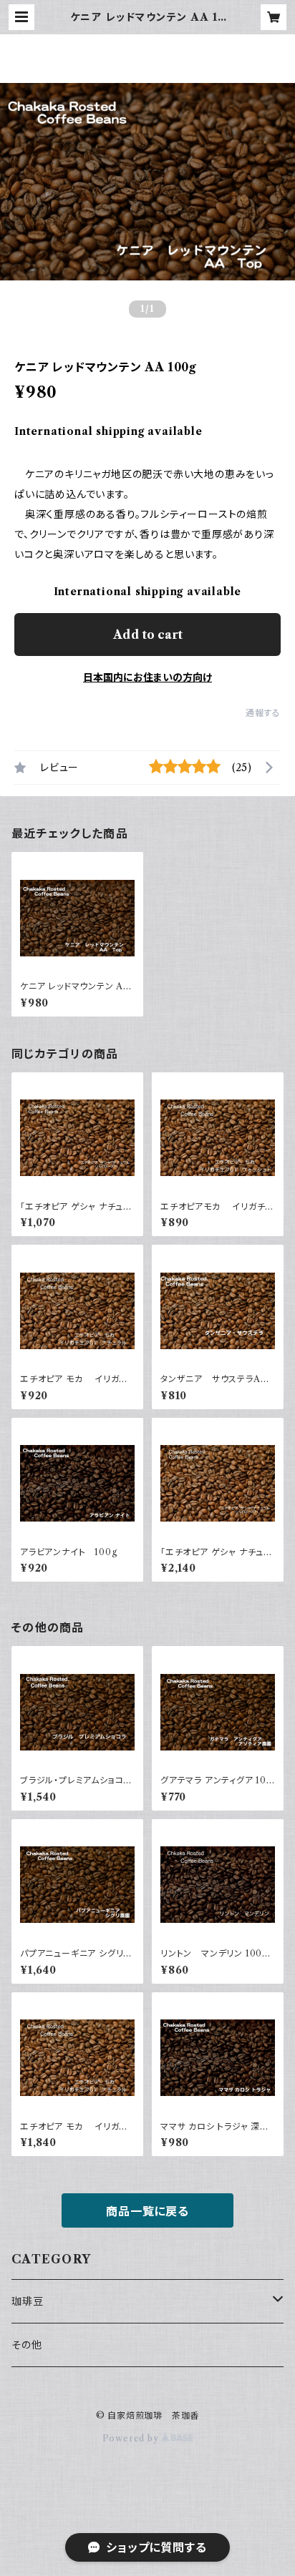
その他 (26, 2345)
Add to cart (148, 635)
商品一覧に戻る (147, 2211)
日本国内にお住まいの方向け (147, 677)
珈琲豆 (27, 2301)
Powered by (132, 2438)
